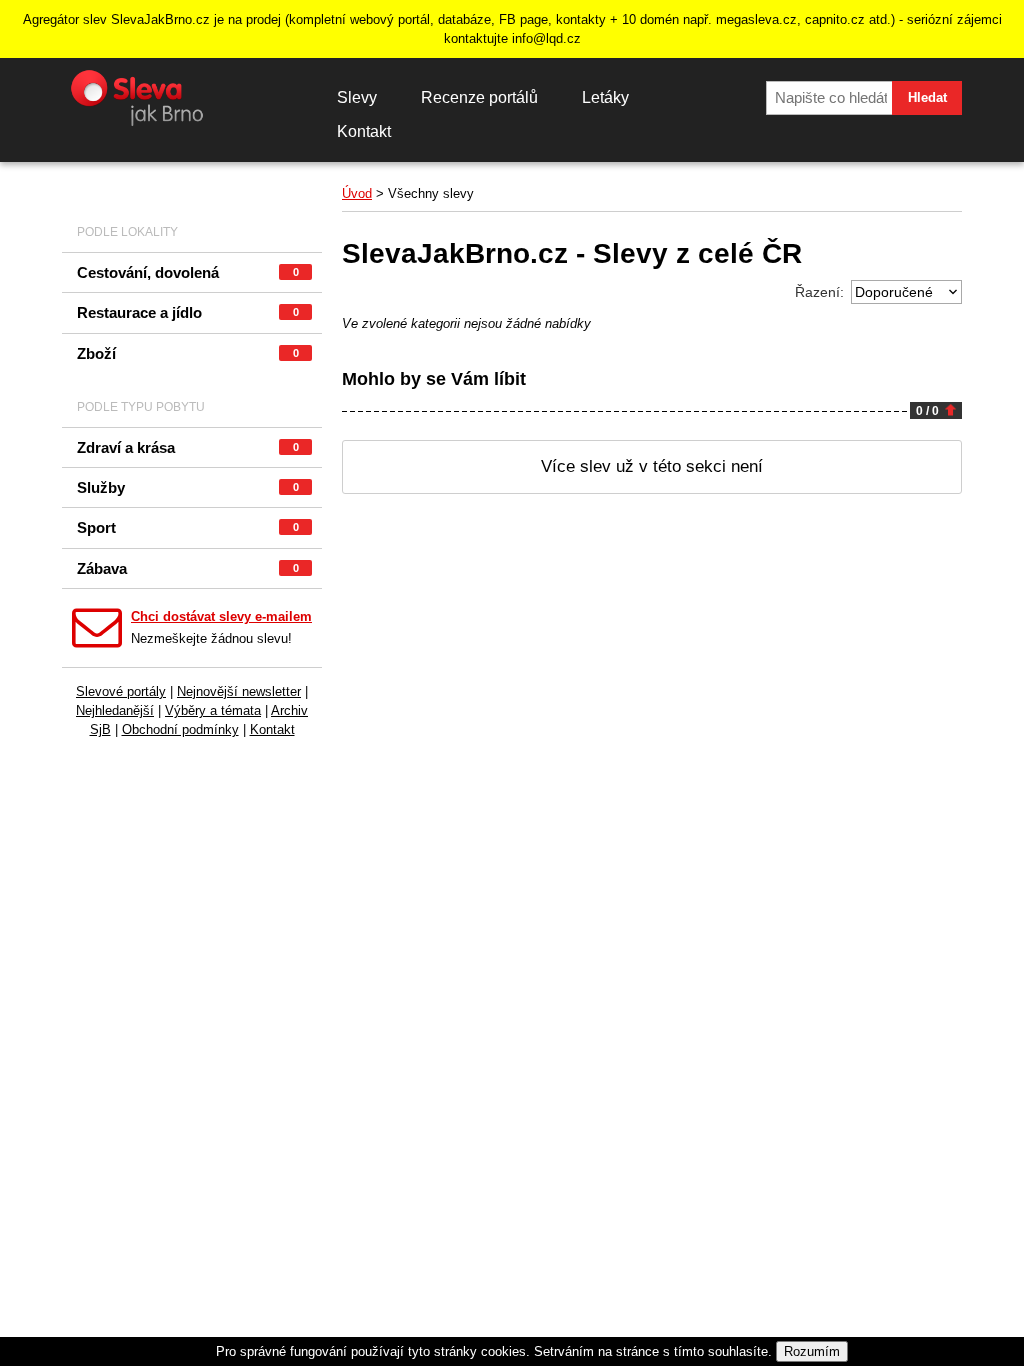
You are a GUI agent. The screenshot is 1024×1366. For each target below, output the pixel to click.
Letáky (605, 97)
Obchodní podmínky (180, 729)
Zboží (188, 353)
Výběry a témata (213, 710)
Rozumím (812, 1351)
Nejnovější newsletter (239, 691)
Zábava (188, 568)
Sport (188, 527)
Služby (188, 487)
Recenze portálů (479, 97)
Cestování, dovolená (188, 272)
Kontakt (364, 131)
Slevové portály (121, 691)
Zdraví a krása (188, 447)
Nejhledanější (115, 710)
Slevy (357, 97)
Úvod (357, 193)
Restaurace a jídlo (188, 312)
